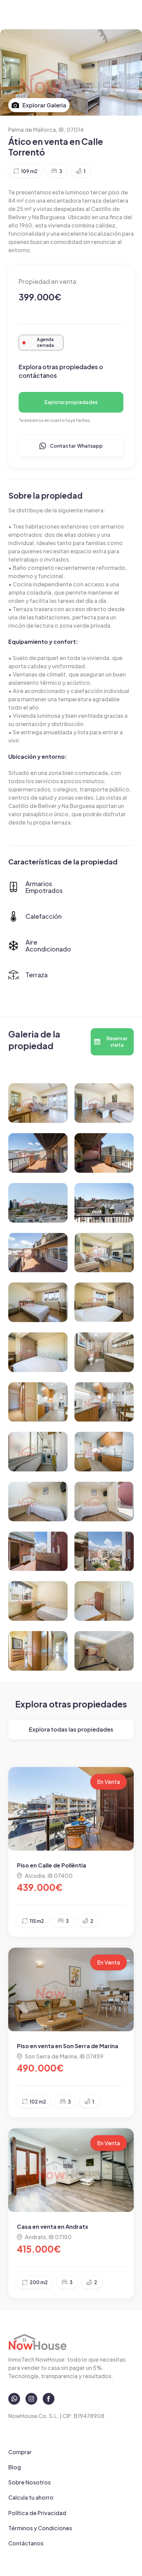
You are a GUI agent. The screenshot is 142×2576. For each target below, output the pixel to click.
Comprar (20, 2452)
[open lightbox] (38, 1103)
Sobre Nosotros (29, 2482)
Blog (15, 2467)
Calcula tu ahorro (31, 2497)
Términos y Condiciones (40, 2528)
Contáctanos (26, 2543)
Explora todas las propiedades (71, 1729)
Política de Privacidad (37, 2513)
